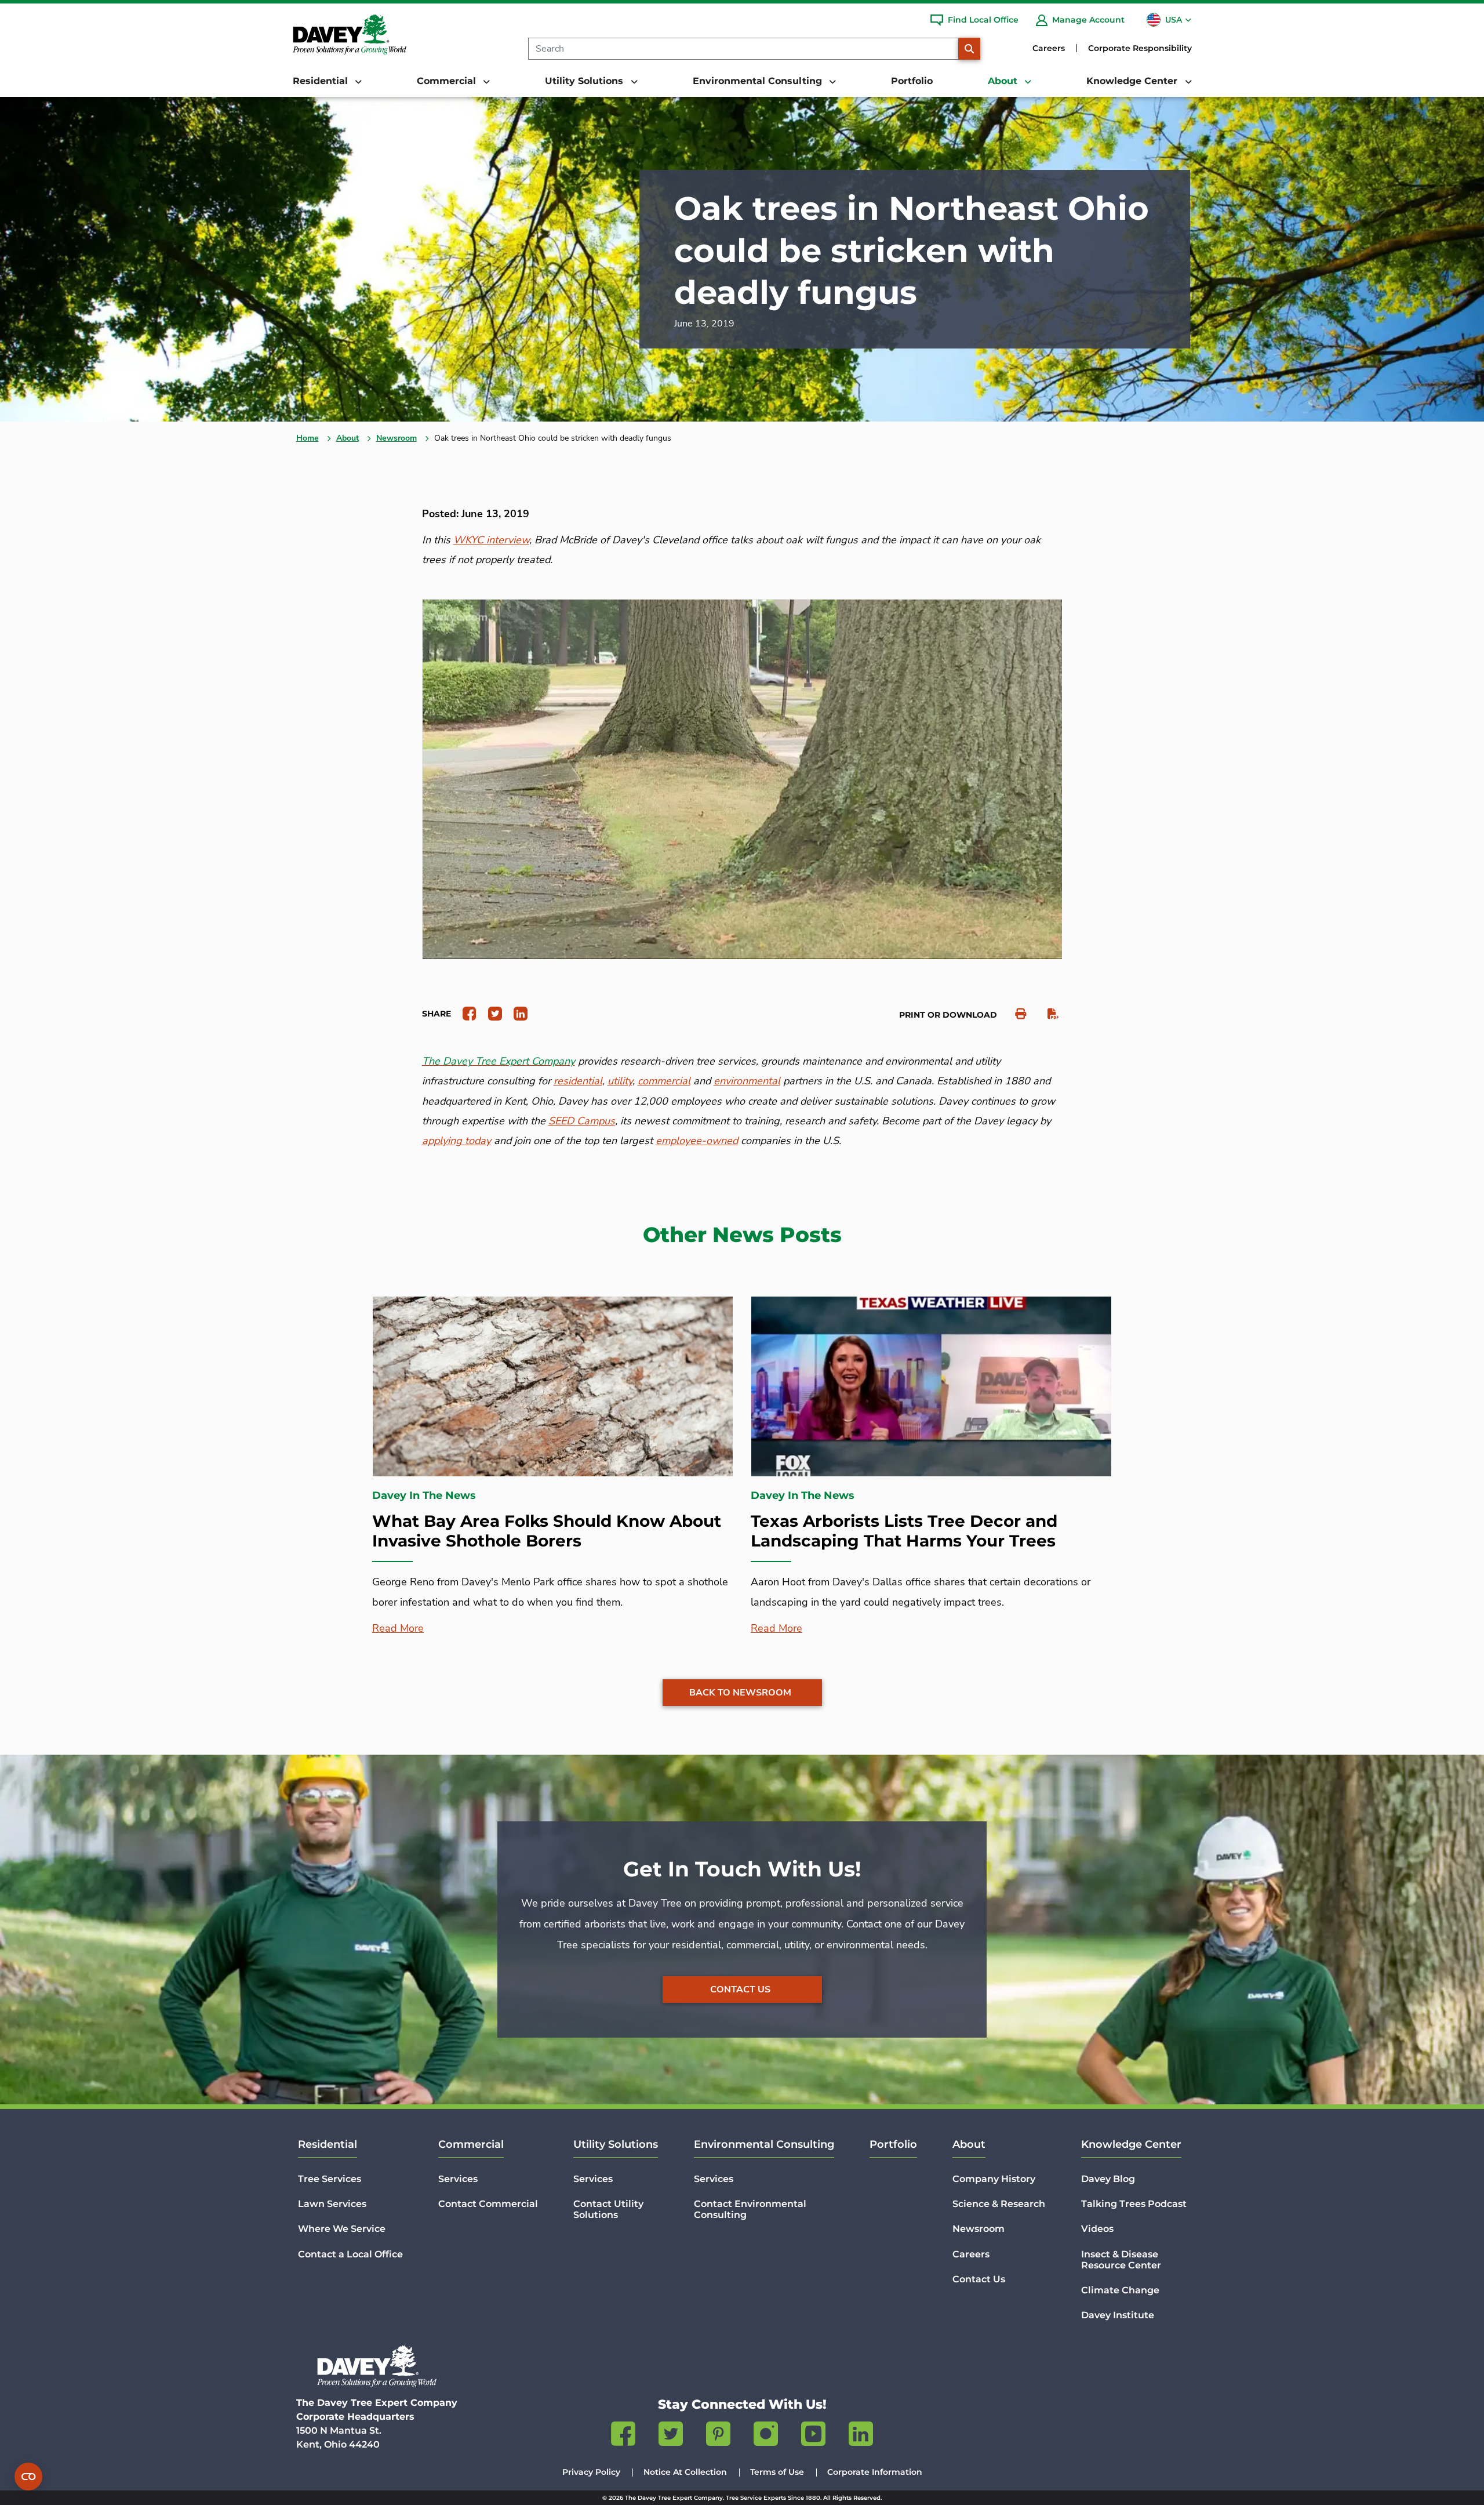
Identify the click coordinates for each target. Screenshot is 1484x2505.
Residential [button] (322, 81)
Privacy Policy (591, 2472)
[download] (1047, 1014)
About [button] (1004, 81)
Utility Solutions (616, 2144)
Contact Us (740, 1990)
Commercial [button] (448, 81)
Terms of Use (777, 2472)
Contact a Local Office (350, 2254)
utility (620, 1081)
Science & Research (999, 2204)
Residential (328, 2144)
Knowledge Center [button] (1133, 81)
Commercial (471, 2144)
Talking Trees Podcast (1134, 2204)
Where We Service (342, 2229)
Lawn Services (332, 2204)
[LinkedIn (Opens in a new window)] (861, 2436)
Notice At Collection (685, 2472)
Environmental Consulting (764, 2144)
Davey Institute (1118, 2315)
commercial (664, 1081)
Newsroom (397, 438)
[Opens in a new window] (465, 1013)
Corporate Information (875, 2472)
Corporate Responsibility (1140, 48)
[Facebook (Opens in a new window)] (623, 2436)
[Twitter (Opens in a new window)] (671, 2436)
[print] (1015, 1014)
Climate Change (1120, 2290)
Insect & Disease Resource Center (1121, 2260)
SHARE (437, 1014)
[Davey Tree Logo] (377, 2366)
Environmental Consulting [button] (759, 81)
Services (458, 2179)
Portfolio (912, 81)
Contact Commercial (488, 2204)
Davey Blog (1108, 2179)
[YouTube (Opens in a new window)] (813, 2436)
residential (578, 1081)
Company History (994, 2179)
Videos (1097, 2229)
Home (308, 438)
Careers (1049, 48)
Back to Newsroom (740, 1693)
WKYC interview (491, 540)
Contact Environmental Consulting (750, 2209)
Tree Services (330, 2179)
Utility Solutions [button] (585, 81)
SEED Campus (582, 1121)
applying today (457, 1141)
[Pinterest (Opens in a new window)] (718, 2436)
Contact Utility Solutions (608, 2209)
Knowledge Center (1131, 2144)
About (348, 438)
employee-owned (697, 1141)
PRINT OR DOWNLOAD (948, 1015)
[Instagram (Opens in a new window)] (766, 2436)
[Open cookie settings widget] (28, 2477)
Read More (398, 1628)
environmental (747, 1081)
